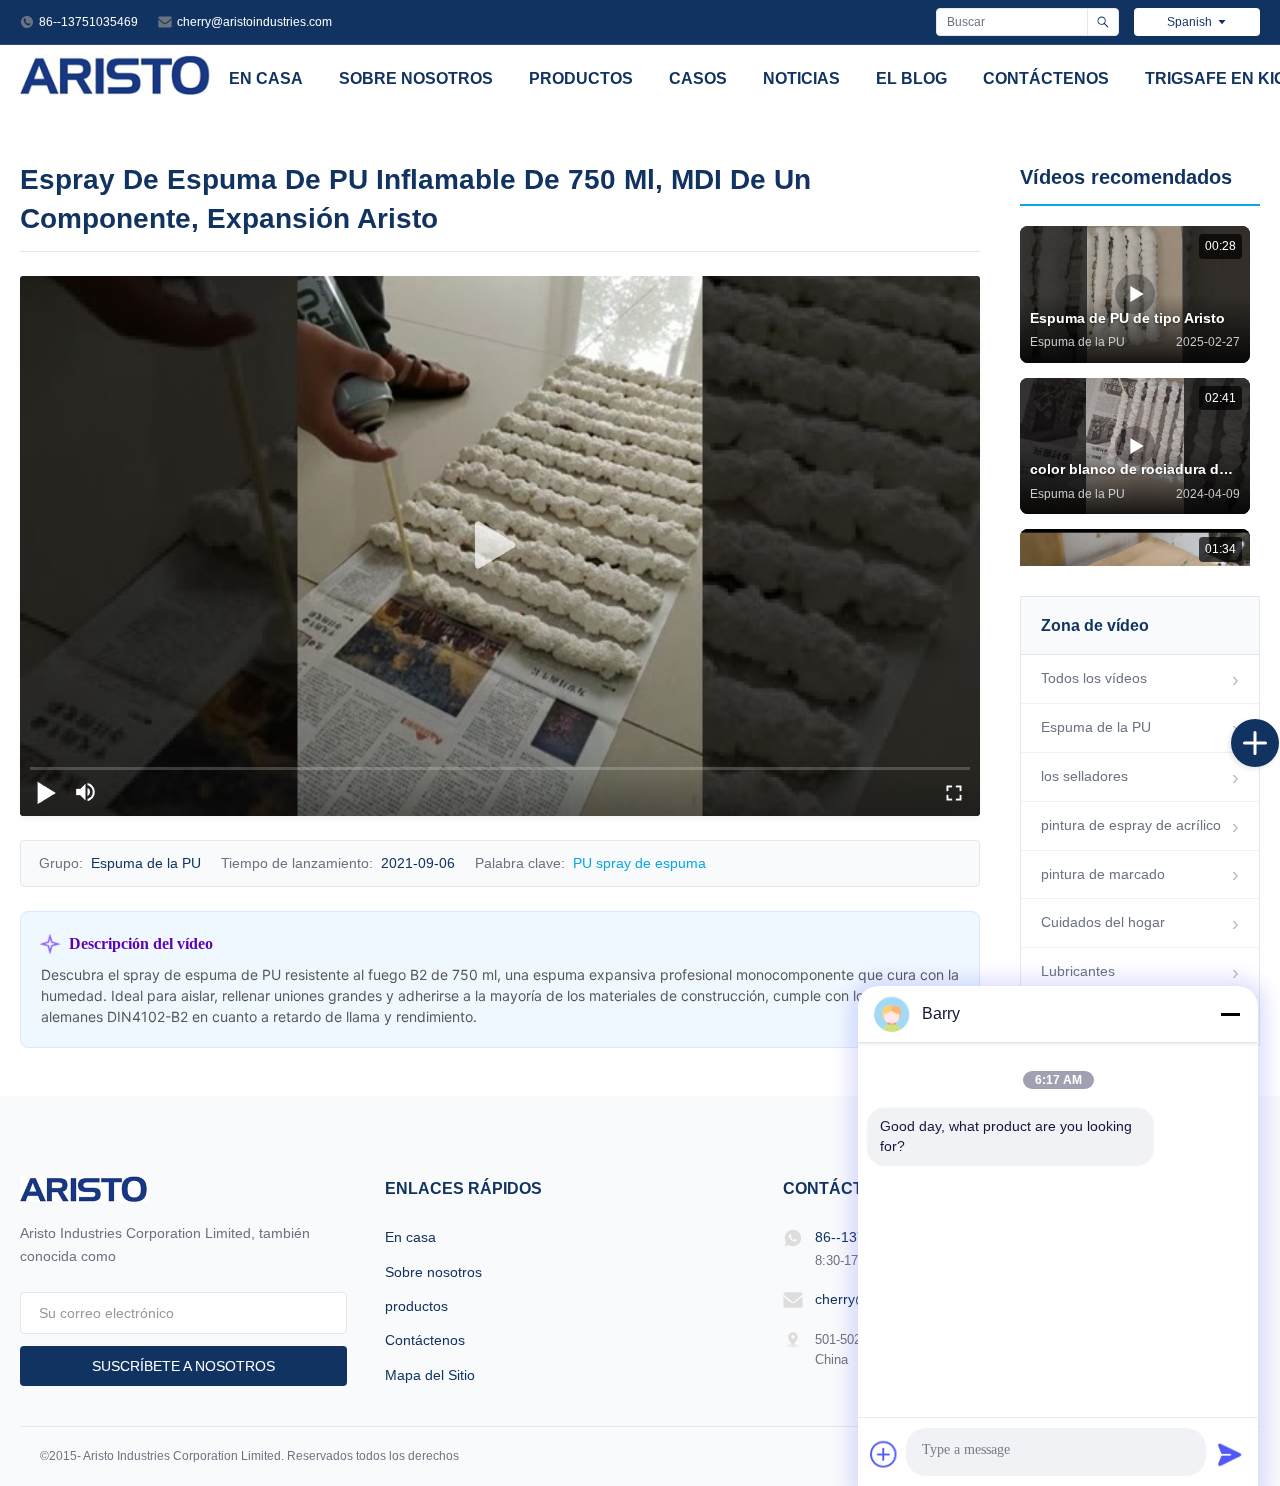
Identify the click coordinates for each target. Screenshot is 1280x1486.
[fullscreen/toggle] (954, 792)
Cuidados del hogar (1103, 922)
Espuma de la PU (1096, 727)
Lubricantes (1078, 971)
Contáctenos (1046, 78)
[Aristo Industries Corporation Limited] (115, 89)
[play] (500, 546)
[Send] (1230, 1454)
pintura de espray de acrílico (1131, 825)
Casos (698, 78)
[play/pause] (46, 792)
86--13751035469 (88, 22)
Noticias (801, 78)
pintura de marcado (1103, 874)
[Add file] (884, 1454)
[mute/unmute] (86, 792)
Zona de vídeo (1095, 625)
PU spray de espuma (639, 863)
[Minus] (1230, 1014)
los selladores (1084, 776)
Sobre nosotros (416, 78)
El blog (911, 78)
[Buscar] (1102, 22)
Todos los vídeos (1094, 678)
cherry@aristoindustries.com (254, 22)
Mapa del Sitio (430, 1375)
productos (581, 78)
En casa (266, 78)
